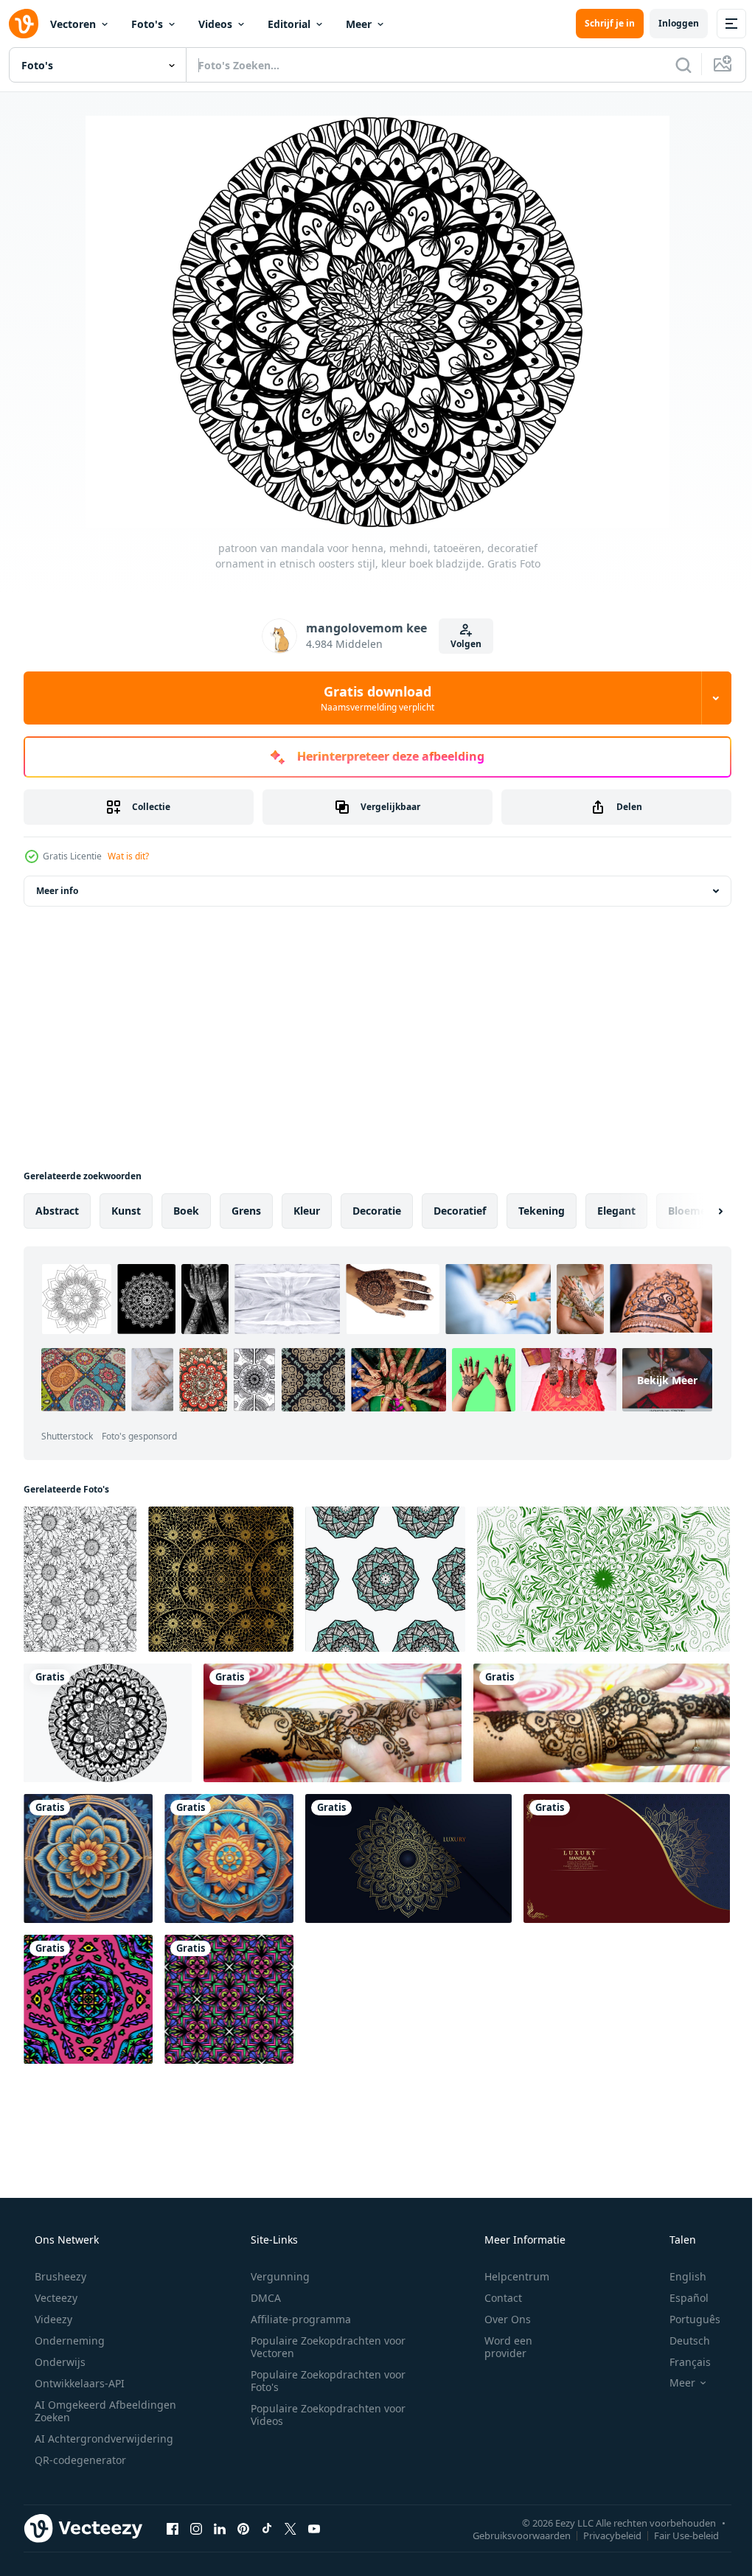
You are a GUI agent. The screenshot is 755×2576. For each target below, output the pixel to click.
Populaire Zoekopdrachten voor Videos (323, 2408)
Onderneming (68, 2334)
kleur (307, 1211)
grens (246, 1211)
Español (679, 2291)
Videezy (52, 2313)
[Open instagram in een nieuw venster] (196, 2521)
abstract (57, 1211)
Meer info (57, 891)
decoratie (377, 1211)
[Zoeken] (672, 65)
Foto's (147, 24)
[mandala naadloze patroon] (379, 1578)
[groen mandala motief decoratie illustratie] (594, 1578)
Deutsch (680, 2334)
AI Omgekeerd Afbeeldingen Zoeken (86, 2404)
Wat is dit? (128, 856)
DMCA (261, 2291)
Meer (359, 24)
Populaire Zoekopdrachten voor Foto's (323, 2374)
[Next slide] (697, 1211)
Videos (215, 24)
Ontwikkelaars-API (78, 2377)
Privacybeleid (601, 2528)
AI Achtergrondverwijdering (102, 2432)
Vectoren (73, 24)
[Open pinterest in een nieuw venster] (243, 2521)
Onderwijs (59, 2355)
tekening (542, 1211)
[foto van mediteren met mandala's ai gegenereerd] (87, 1854)
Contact (494, 2291)
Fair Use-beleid (675, 2528)
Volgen (461, 644)
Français (681, 2355)
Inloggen (668, 23)
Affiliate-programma (296, 2313)
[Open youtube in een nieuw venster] (314, 2521)
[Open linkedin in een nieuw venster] (220, 2521)
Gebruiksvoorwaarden (511, 2528)
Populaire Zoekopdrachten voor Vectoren (323, 2340)
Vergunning (275, 2270)
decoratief (460, 1211)
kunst (126, 1211)
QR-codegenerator (79, 2453)
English (678, 2270)
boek (186, 1211)
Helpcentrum (507, 2270)
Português (685, 2313)
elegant (616, 1211)
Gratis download (372, 698)
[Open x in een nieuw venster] (290, 2521)
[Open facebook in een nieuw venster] (173, 2521)
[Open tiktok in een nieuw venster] (267, 2521)
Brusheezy (59, 2270)
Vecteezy (55, 2291)
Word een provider (499, 2340)
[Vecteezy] (24, 24)
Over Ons (498, 2313)
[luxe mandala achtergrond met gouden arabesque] (404, 1854)
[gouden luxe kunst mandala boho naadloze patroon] (218, 1578)
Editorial (289, 24)
